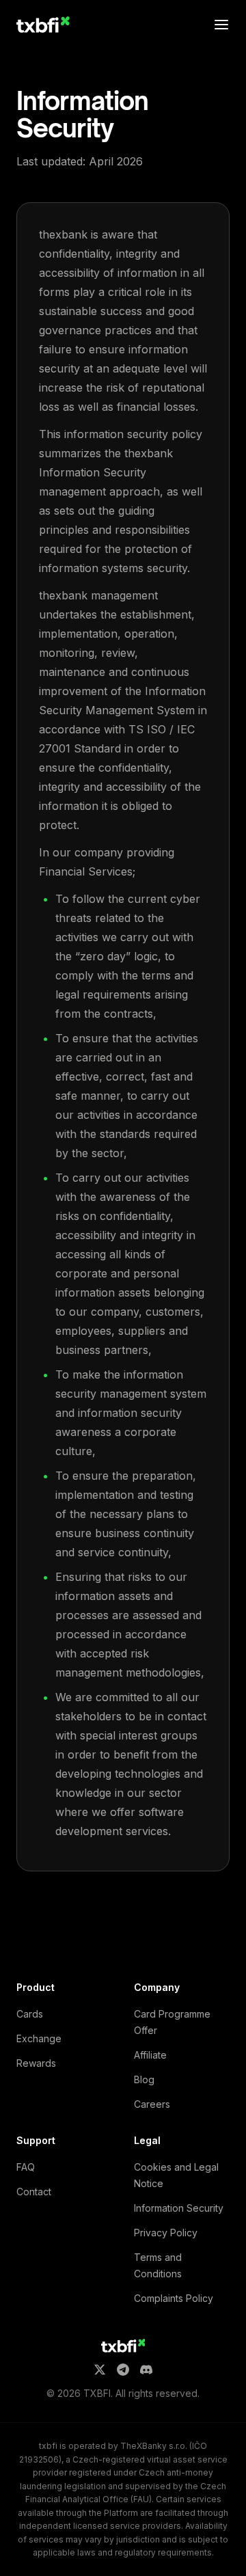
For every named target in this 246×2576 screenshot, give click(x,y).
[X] (100, 2370)
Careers (152, 2104)
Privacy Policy (166, 2233)
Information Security (179, 2208)
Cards (30, 2014)
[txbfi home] (43, 25)
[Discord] (146, 2370)
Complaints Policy (174, 2298)
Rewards (36, 2063)
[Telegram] (123, 2370)
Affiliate (150, 2055)
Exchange (39, 2038)
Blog (144, 2079)
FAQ (26, 2167)
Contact (34, 2192)
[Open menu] (221, 25)
